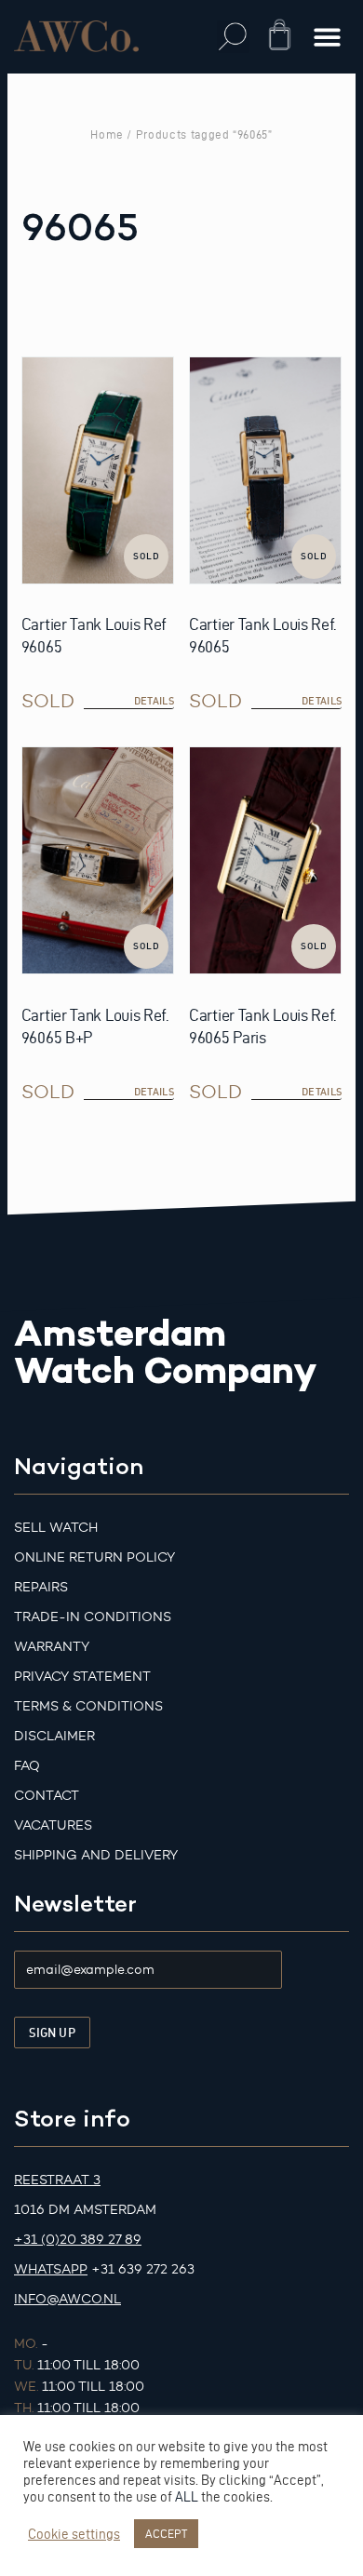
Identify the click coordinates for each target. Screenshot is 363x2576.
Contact (47, 1796)
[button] (233, 37)
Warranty (52, 1647)
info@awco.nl (67, 2299)
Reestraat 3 (57, 2180)
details (154, 701)
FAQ (27, 1766)
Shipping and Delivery (96, 1855)
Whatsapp (51, 2269)
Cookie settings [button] (74, 2534)
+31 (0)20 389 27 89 (78, 2240)
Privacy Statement (82, 1677)
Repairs (41, 1587)
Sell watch (56, 1528)
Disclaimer (54, 1736)
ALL (187, 2497)
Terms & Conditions (88, 1706)
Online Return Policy (94, 1557)
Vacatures (53, 1825)
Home (107, 134)
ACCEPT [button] (166, 2533)
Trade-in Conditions (93, 1617)
